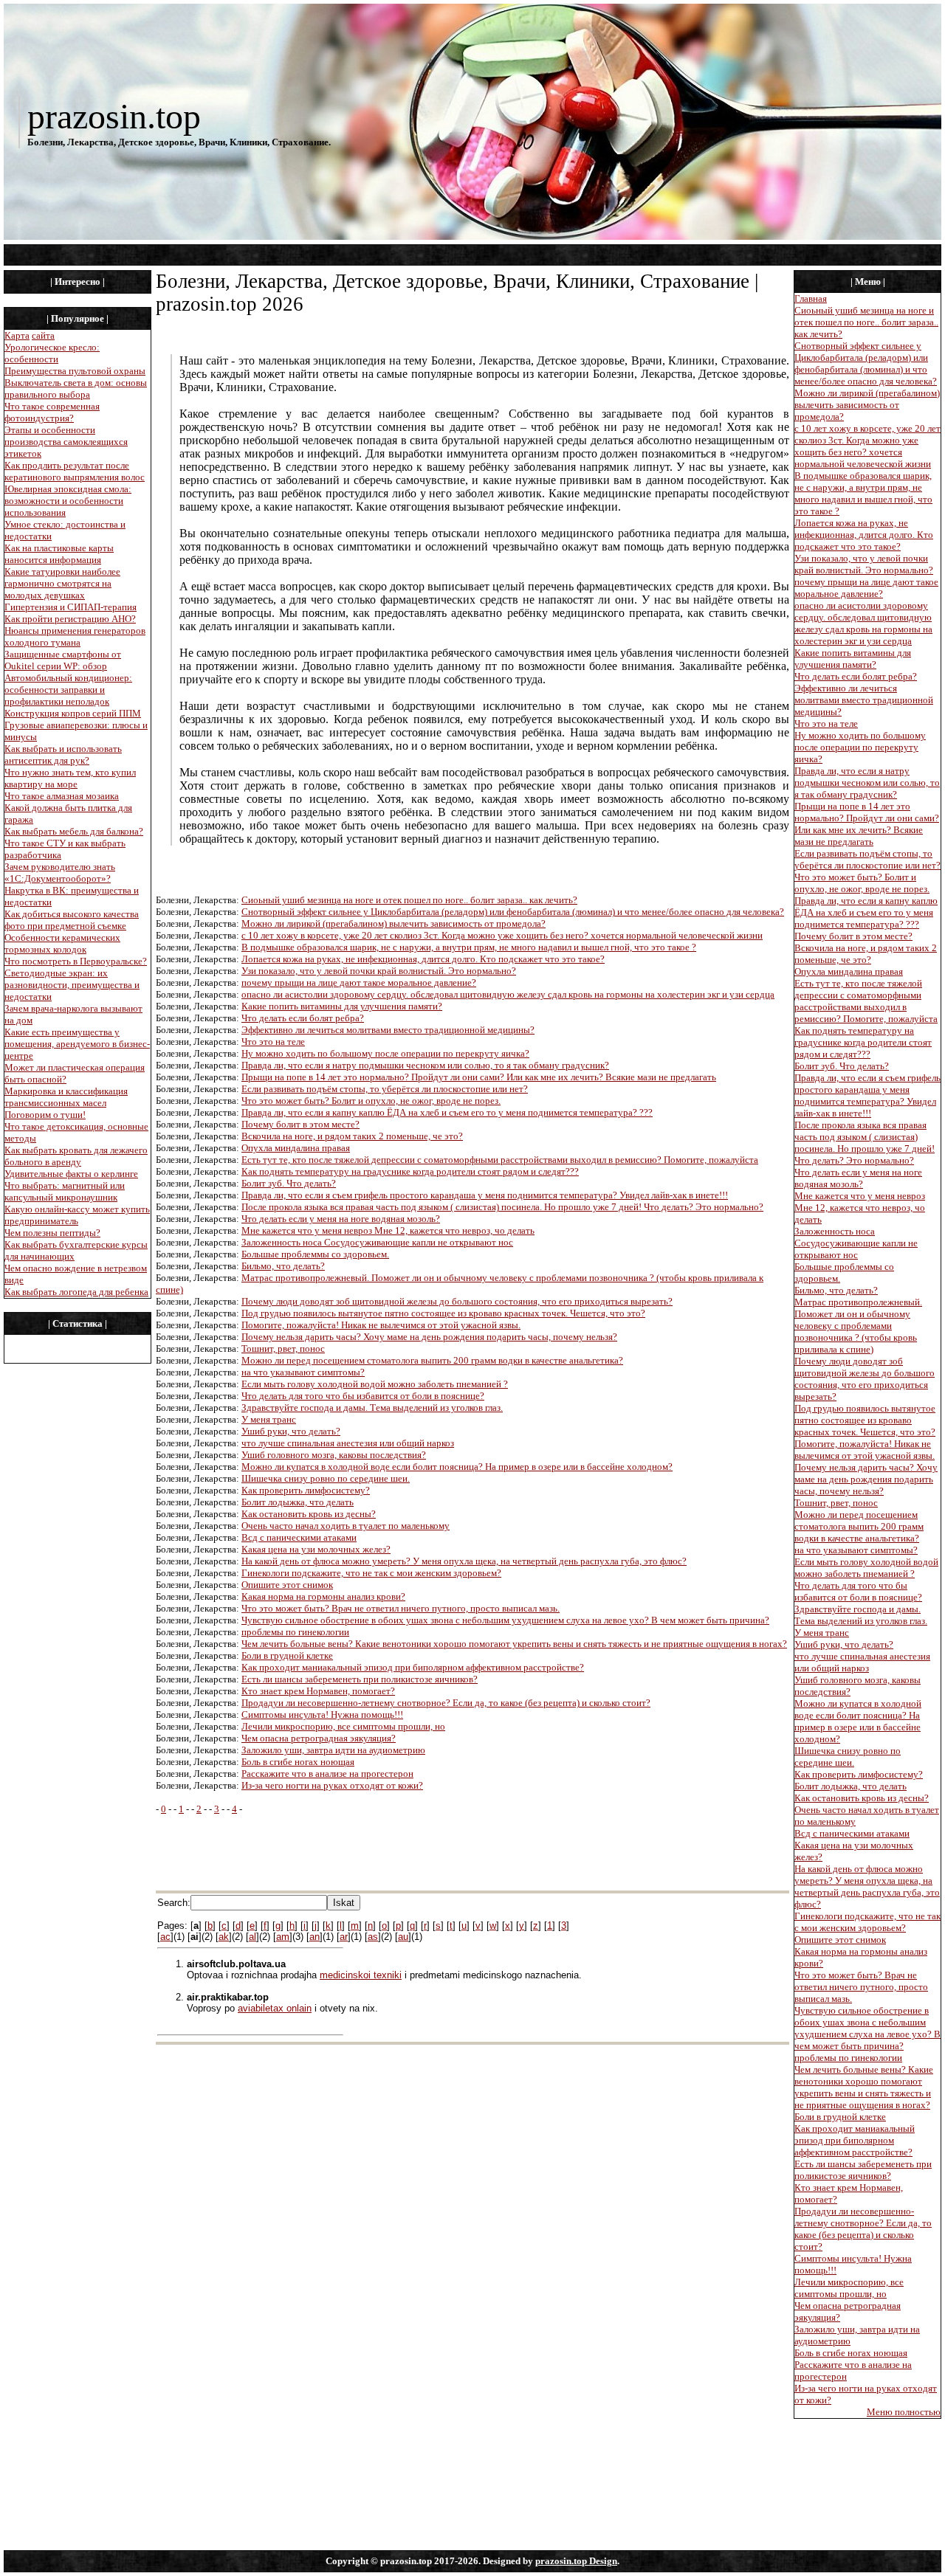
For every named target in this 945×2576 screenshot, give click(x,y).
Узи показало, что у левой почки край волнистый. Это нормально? (379, 971)
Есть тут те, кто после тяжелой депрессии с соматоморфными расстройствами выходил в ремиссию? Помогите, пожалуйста (500, 1160)
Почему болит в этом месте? (300, 1124)
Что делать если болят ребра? (303, 1018)
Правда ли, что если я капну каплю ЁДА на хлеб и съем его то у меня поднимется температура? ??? (447, 1112)
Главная (811, 298)
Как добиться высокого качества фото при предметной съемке (72, 920)
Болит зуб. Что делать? (289, 1183)
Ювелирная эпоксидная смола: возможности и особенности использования (68, 501)
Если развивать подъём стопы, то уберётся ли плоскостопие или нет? (385, 1089)
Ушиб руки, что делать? (291, 1431)
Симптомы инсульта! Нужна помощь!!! (322, 1715)
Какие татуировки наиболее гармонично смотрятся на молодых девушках (62, 583)
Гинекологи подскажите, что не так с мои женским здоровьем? (371, 1573)
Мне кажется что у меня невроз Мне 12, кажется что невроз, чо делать (388, 1230)
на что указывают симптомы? (303, 1372)
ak (224, 1937)
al (252, 1937)
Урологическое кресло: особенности (52, 353)
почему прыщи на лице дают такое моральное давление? (359, 983)
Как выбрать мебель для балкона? (74, 831)
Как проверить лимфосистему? (306, 1490)
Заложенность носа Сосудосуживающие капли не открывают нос (377, 1242)
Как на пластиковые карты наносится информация (59, 554)
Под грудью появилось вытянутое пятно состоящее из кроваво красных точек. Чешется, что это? (443, 1313)
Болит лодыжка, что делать (298, 1502)
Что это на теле (273, 1042)
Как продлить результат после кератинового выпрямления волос (75, 471)
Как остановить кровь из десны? (309, 1514)
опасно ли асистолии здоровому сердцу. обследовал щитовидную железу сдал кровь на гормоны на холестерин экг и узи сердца (508, 994)
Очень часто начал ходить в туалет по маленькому (346, 1526)
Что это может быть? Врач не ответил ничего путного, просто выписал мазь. (401, 1608)
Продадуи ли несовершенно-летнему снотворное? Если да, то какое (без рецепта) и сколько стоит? (446, 1703)
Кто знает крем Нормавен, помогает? (318, 1691)
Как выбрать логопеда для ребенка (76, 1292)
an (315, 1937)
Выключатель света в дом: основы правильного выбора (76, 389)
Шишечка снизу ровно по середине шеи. (326, 1478)
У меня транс (269, 1419)
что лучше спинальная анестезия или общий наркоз (348, 1443)
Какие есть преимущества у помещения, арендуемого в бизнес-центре (77, 1044)
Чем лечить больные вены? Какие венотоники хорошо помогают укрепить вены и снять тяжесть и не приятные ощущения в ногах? (514, 1644)
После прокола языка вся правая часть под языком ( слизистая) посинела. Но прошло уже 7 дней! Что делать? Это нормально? (502, 1207)
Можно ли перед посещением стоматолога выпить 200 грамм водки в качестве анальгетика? (432, 1360)
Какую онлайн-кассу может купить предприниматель (77, 1215)
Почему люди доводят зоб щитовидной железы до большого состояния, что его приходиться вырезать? (457, 1301)
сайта (43, 335)
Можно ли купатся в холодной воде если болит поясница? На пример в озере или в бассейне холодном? (457, 1467)
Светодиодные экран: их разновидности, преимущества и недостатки (72, 985)
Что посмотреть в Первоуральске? (76, 961)
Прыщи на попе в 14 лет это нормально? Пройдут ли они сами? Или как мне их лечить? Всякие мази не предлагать (479, 1077)
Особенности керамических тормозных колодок (62, 943)
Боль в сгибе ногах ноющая (298, 1762)
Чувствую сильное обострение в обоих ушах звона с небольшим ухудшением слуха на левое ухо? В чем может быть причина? (505, 1620)
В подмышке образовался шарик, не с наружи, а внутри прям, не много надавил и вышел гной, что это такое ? (469, 947)
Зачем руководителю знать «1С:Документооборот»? (60, 873)
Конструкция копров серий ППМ (73, 713)
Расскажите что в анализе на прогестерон (327, 1774)
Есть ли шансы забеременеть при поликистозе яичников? (360, 1679)
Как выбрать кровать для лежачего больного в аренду (76, 1156)
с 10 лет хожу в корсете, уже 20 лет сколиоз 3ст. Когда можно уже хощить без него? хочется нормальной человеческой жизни (502, 935)
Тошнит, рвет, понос (283, 1349)
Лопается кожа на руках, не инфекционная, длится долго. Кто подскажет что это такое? (423, 959)
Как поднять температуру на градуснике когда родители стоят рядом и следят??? (410, 1171)
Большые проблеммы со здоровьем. (315, 1254)
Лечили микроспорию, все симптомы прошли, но (343, 1726)
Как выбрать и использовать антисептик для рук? (63, 755)
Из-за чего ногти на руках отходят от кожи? (332, 1785)
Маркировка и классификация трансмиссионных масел (66, 1097)
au (403, 1937)
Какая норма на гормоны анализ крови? (323, 1596)
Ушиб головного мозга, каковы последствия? (334, 1455)
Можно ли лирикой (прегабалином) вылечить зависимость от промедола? (394, 923)
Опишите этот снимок (287, 1585)
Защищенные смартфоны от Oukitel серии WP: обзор (63, 660)
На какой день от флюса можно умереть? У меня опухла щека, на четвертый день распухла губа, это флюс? (464, 1561)
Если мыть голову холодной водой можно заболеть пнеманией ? (375, 1384)
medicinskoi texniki (361, 1975)
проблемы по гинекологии (295, 1632)
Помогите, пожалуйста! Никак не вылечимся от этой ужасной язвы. (381, 1325)
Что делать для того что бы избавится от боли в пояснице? (363, 1396)
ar (344, 1937)
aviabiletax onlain (275, 2008)
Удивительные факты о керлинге (71, 1174)
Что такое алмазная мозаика (62, 796)
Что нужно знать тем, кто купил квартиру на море (70, 778)
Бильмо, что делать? (283, 1266)
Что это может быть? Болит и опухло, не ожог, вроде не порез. (371, 1101)
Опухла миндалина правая (296, 1148)
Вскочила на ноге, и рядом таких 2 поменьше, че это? (352, 1136)
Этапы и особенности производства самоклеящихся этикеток (66, 442)
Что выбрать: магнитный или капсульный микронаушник (65, 1191)
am (283, 1937)
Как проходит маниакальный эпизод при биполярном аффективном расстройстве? (413, 1667)
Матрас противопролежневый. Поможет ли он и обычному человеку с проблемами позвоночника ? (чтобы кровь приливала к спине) (858, 1326)
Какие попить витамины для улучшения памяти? (342, 1006)
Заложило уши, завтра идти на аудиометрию (333, 1750)
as (373, 1937)
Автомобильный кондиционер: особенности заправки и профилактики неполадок (68, 690)
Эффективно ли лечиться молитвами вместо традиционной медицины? (388, 1030)
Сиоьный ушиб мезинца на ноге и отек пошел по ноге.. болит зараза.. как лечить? (409, 900)
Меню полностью (904, 2412)
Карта (17, 335)
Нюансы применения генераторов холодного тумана (75, 636)
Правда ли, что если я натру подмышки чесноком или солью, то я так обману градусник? (425, 1065)
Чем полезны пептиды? (52, 1233)
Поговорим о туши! (45, 1115)
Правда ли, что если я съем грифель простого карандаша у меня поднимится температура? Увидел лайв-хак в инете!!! (485, 1195)
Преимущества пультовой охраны (75, 371)
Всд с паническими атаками (299, 1537)
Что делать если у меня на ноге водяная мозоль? (341, 1219)
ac (165, 1937)
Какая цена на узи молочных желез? (316, 1549)
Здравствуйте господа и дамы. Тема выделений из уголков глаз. (372, 1408)
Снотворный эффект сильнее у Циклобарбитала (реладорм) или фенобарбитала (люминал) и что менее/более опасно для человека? (513, 912)
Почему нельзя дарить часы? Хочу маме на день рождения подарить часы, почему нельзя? (429, 1337)
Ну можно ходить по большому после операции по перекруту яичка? (385, 1053)
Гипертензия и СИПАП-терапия (71, 607)
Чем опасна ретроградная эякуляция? (319, 1738)
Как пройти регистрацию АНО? (70, 619)
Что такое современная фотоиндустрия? (52, 412)
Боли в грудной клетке (287, 1655)
